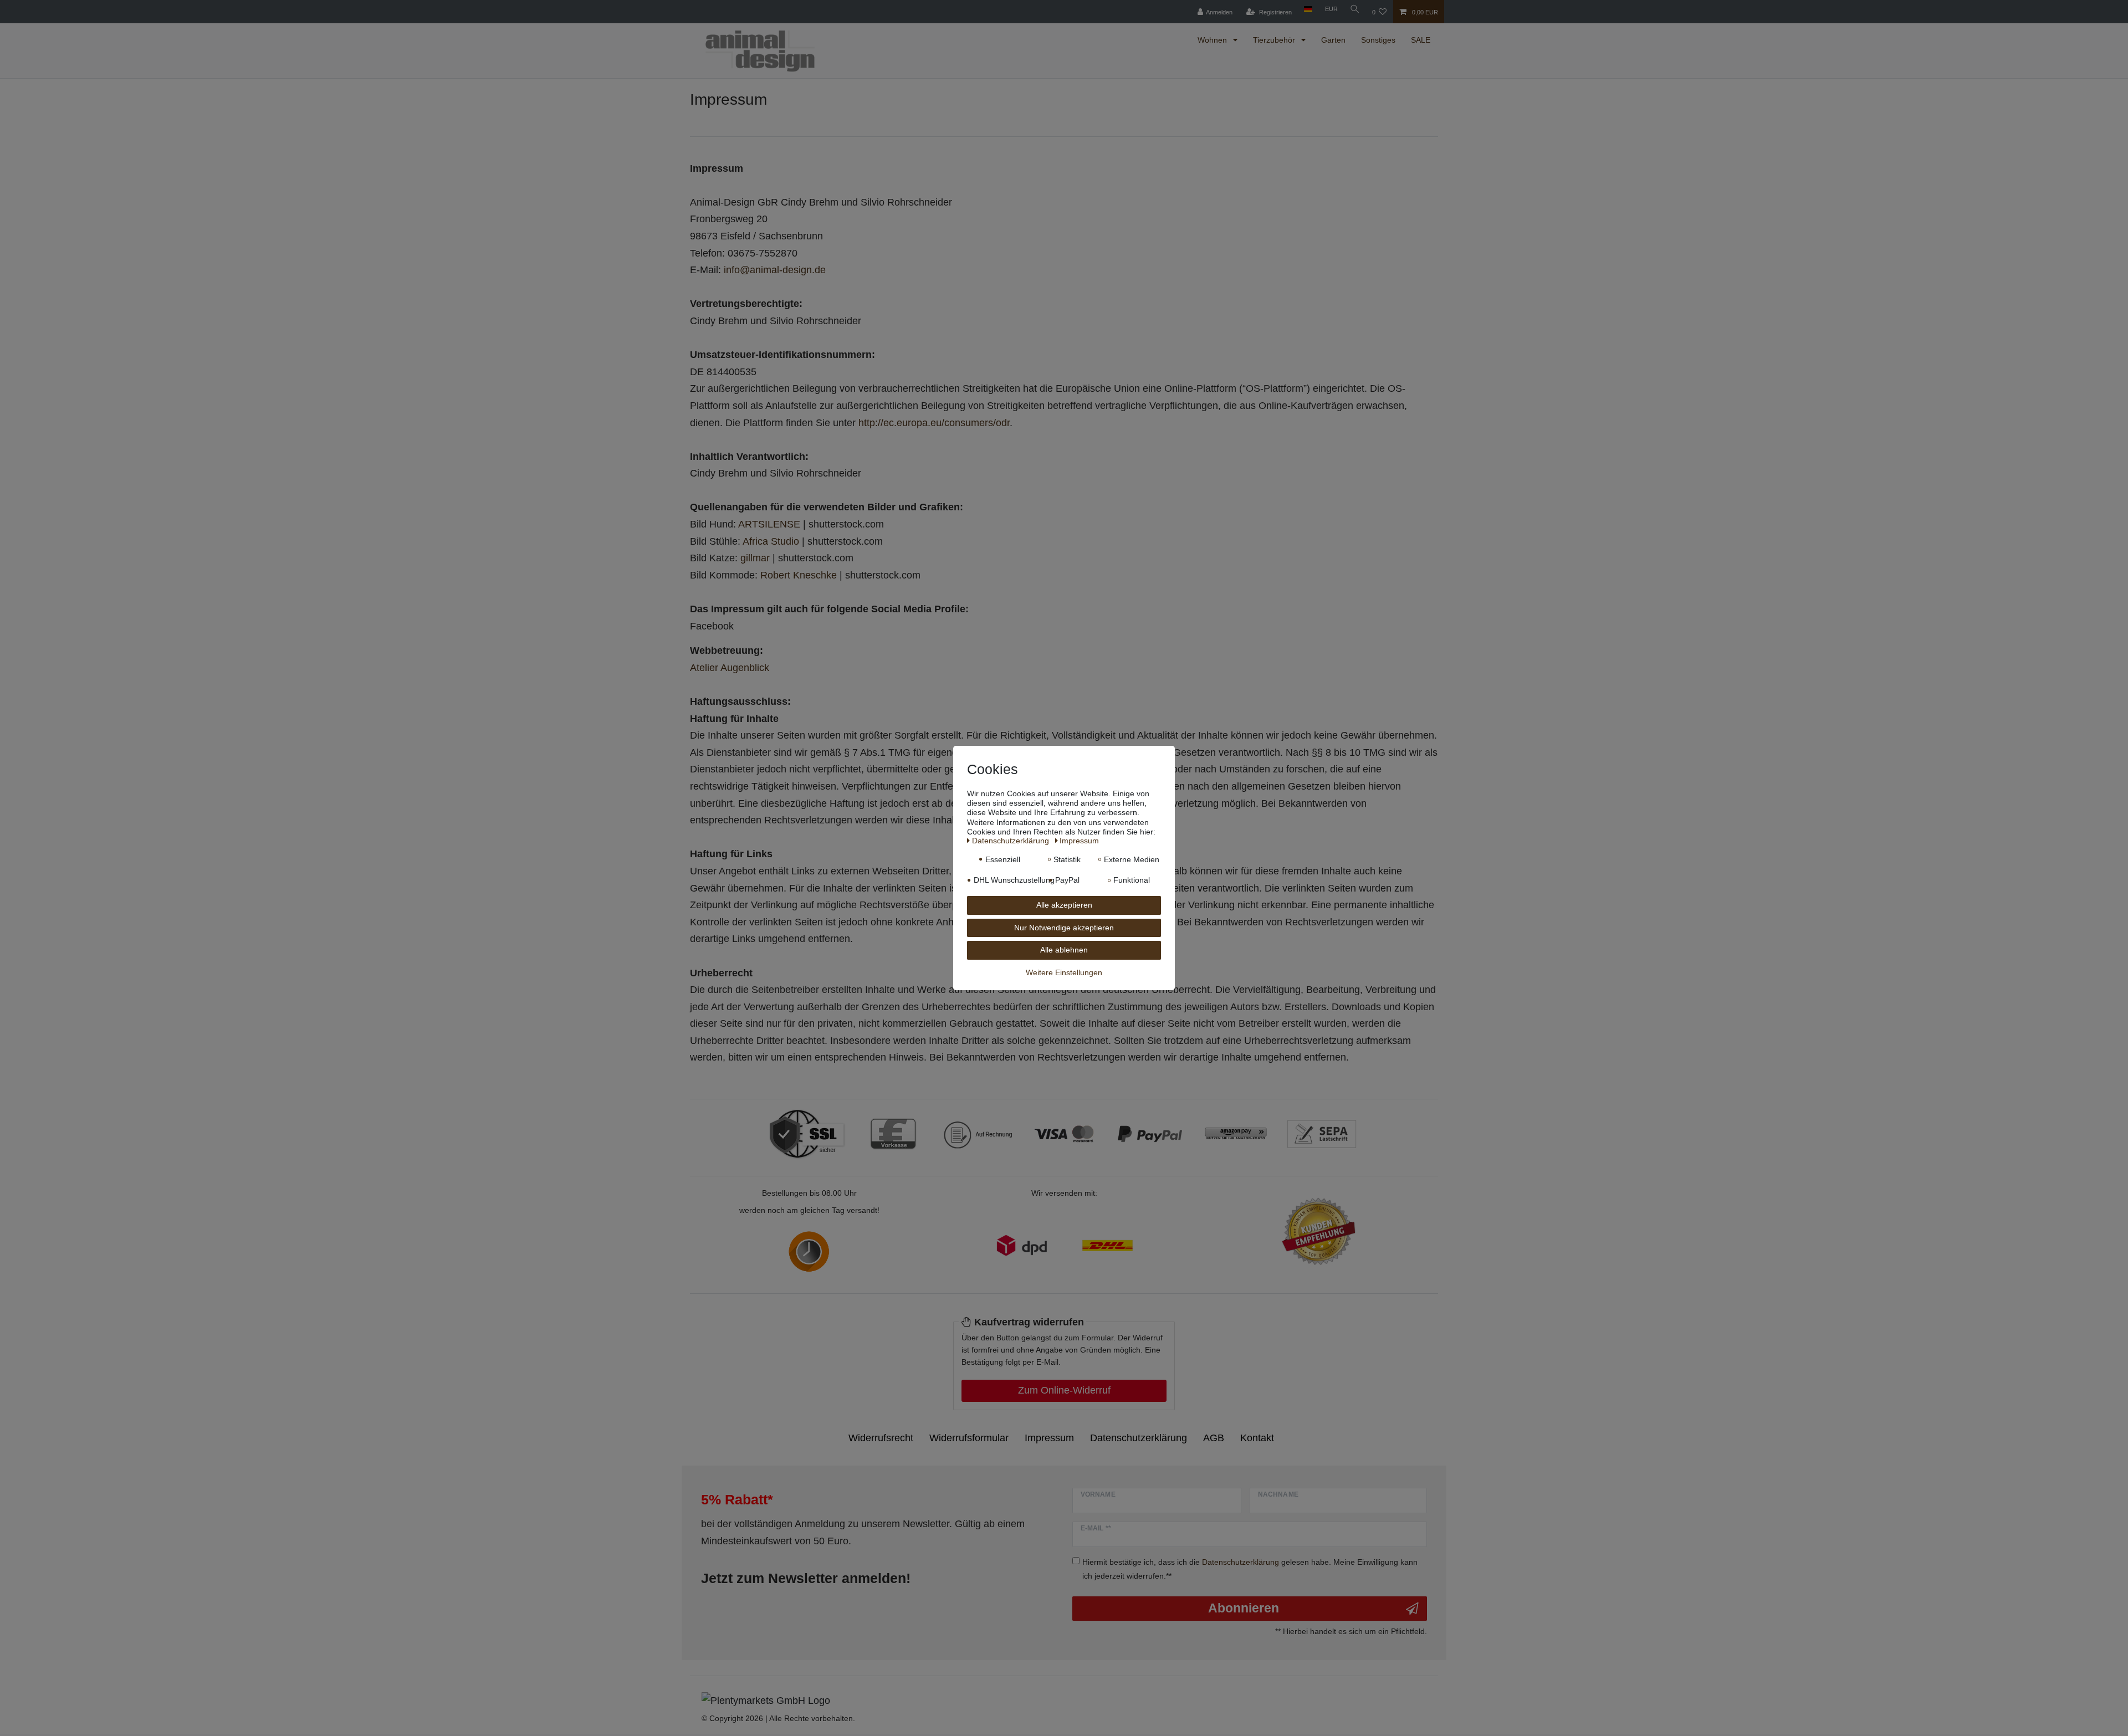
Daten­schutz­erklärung (1139, 1438)
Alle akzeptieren (1064, 905)
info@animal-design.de (775, 270)
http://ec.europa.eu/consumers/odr (934, 423)
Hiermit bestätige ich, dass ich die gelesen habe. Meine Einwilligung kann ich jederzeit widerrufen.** (1250, 1569)
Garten (1333, 40)
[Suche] (1355, 9)
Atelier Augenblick (730, 668)
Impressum (1049, 1438)
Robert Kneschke (799, 575)
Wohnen (1213, 40)
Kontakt (1257, 1438)
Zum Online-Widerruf (1064, 1390)
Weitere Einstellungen (1064, 972)
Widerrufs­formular (969, 1438)
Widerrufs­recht (881, 1438)
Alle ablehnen (1064, 950)
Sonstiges (1378, 40)
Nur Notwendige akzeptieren (1064, 928)
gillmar (755, 558)
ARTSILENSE (769, 524)
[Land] (1308, 9)
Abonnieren (1244, 1608)
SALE (1421, 40)
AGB (1214, 1438)
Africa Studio (771, 541)
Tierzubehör (1275, 40)
